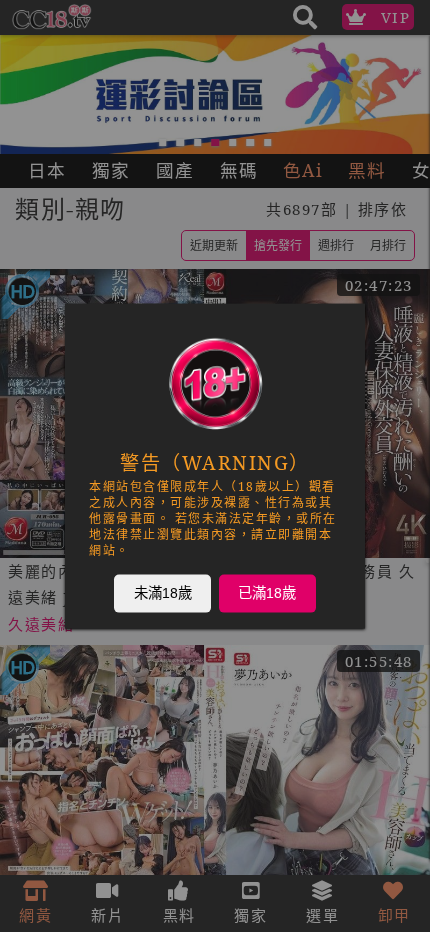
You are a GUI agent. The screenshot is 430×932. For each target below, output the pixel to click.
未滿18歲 (163, 593)
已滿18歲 (267, 593)
